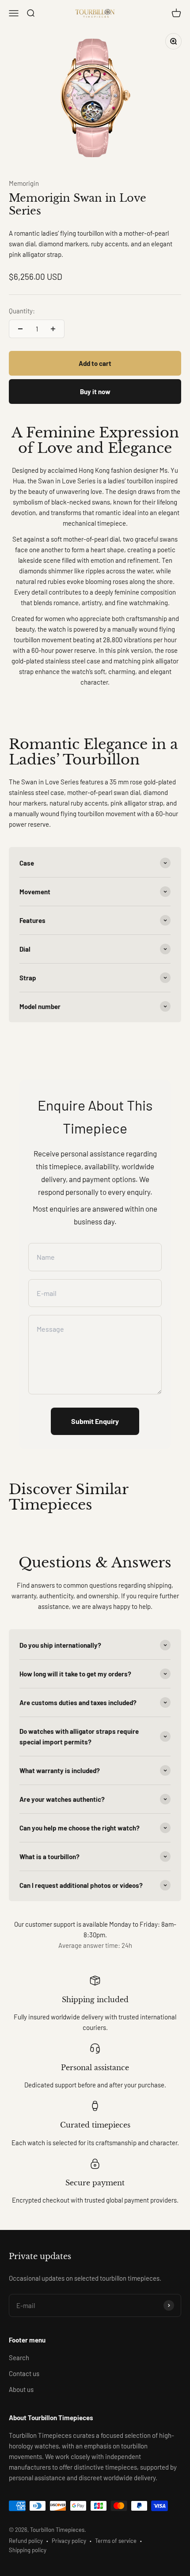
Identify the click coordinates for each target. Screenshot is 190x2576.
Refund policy (26, 2541)
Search (19, 2358)
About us (21, 2389)
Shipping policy (28, 2550)
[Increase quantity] (53, 329)
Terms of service (116, 2541)
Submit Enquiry (95, 1421)
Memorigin (24, 183)
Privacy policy (69, 2541)
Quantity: (22, 311)
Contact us (24, 2373)
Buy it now (95, 392)
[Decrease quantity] (20, 329)
